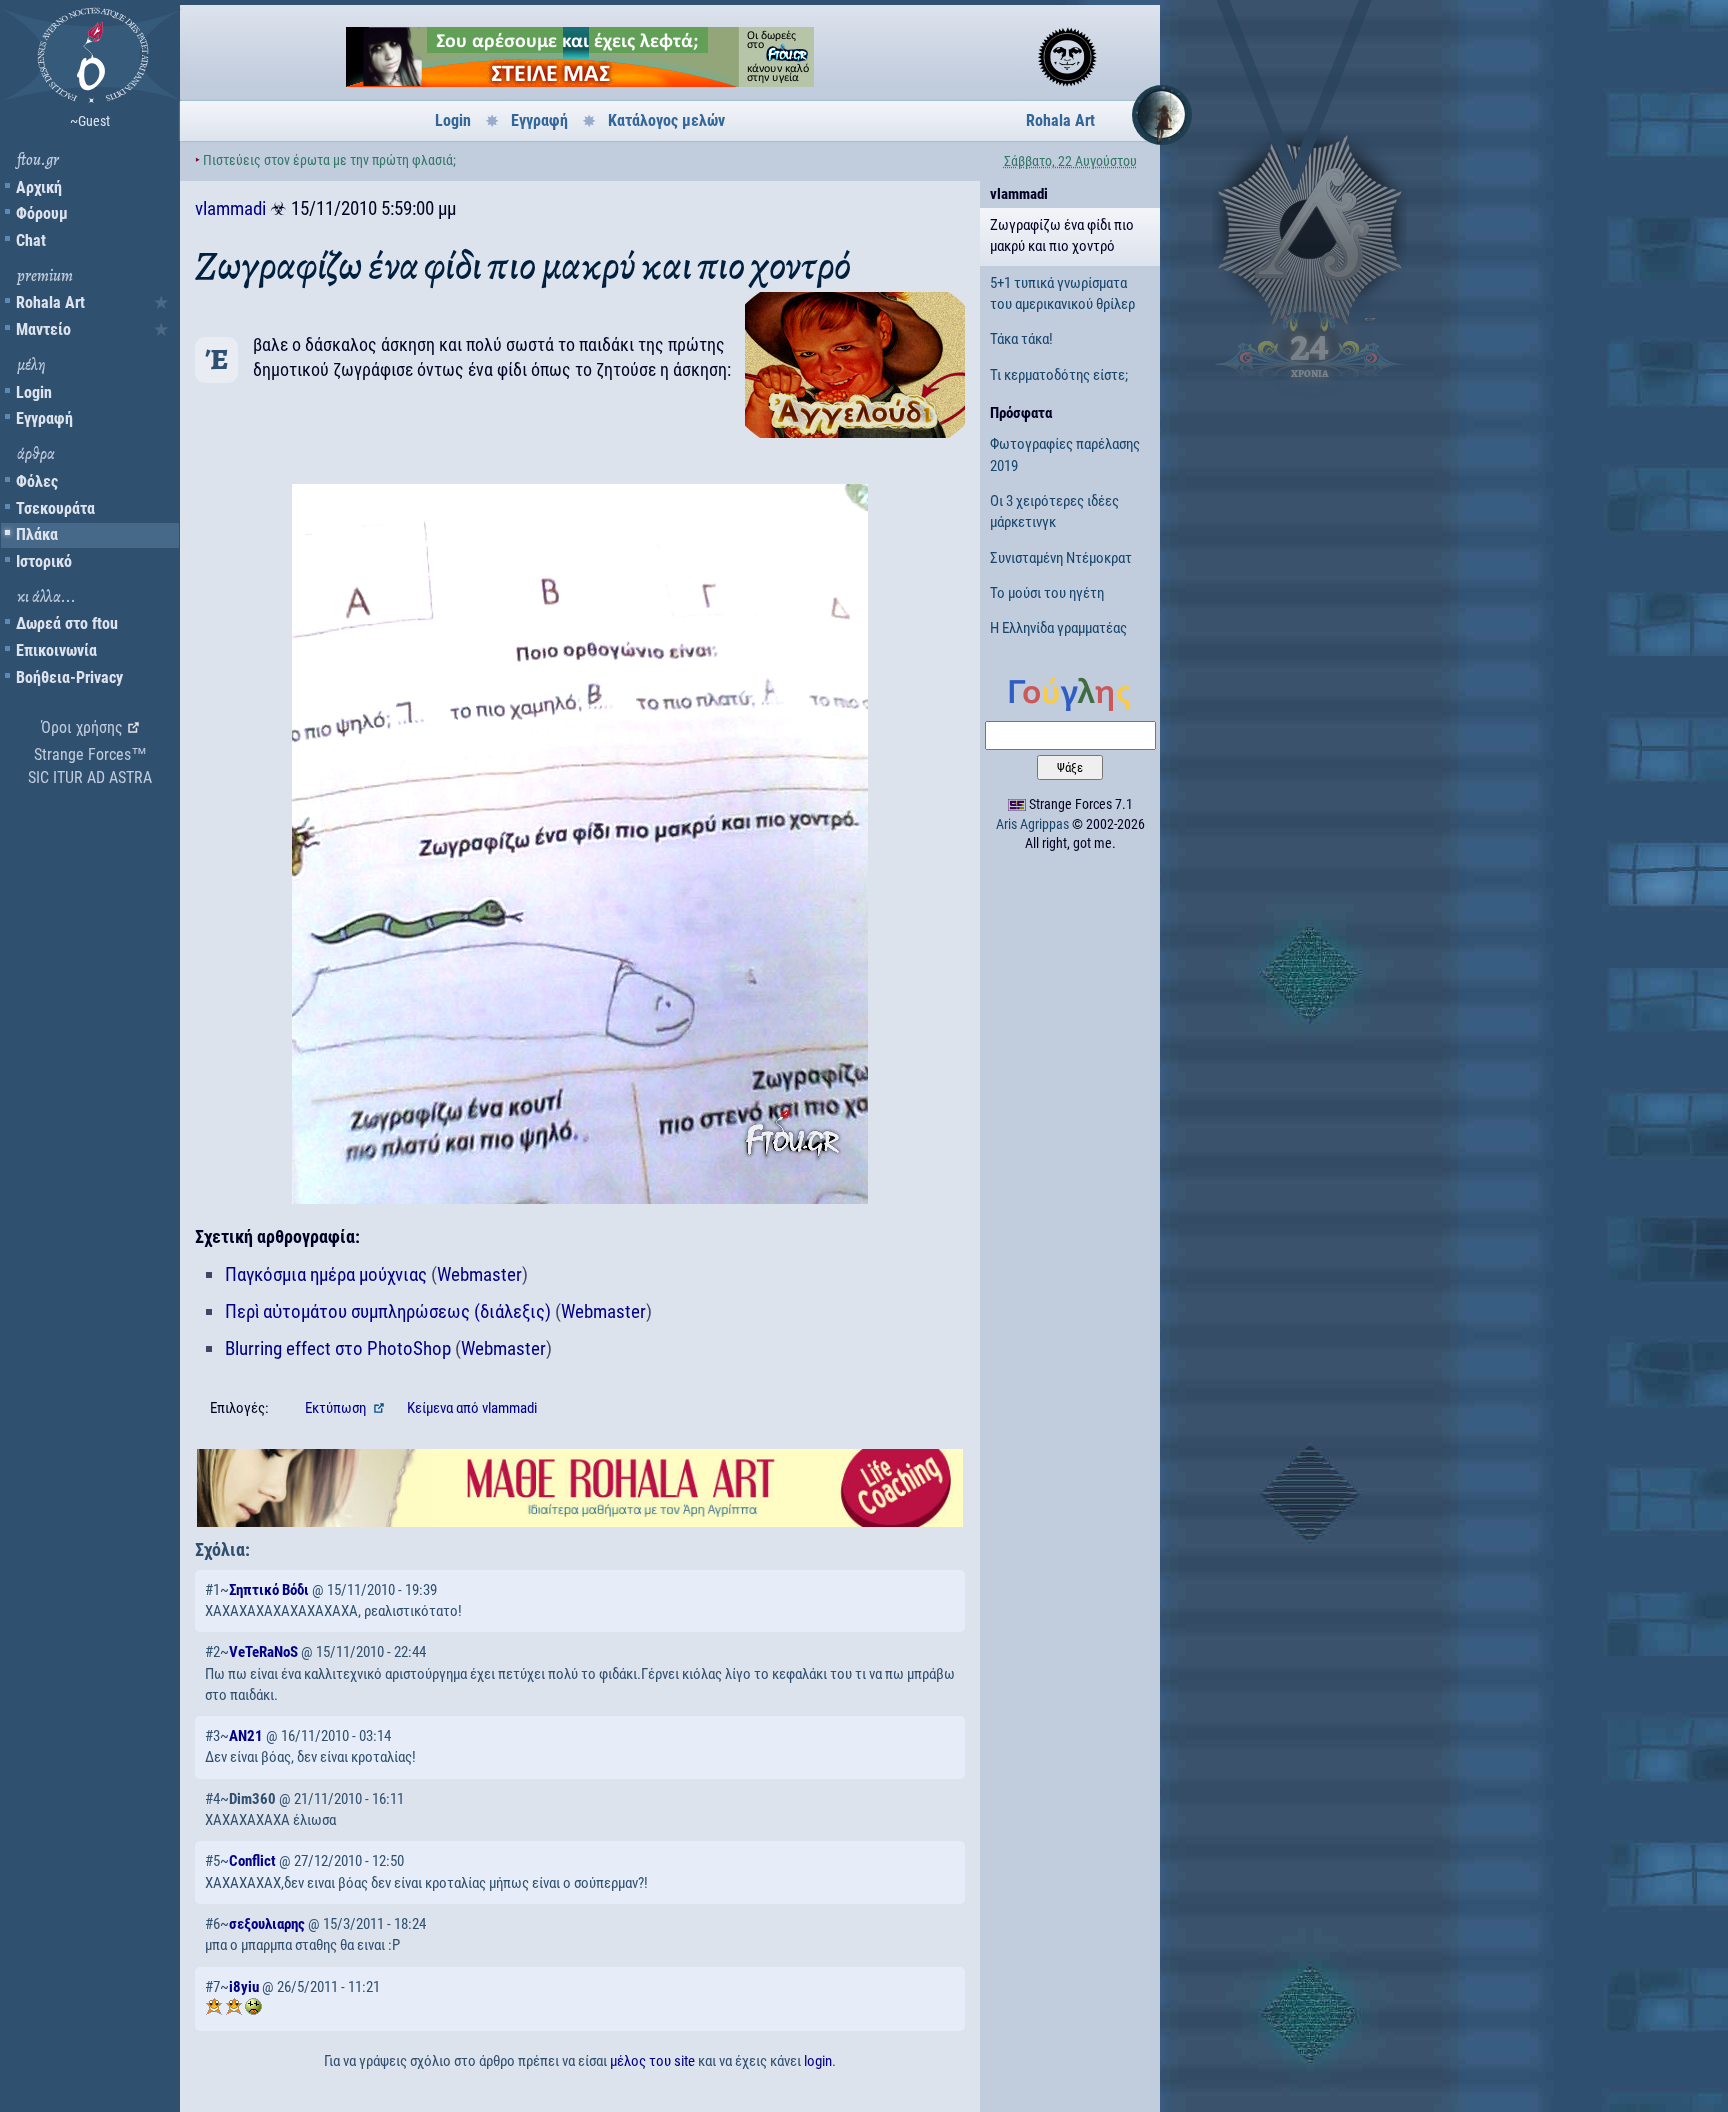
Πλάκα (37, 534)
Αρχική (39, 187)
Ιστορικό (44, 561)
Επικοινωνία (56, 650)
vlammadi (230, 208)
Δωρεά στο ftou (67, 623)
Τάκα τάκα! (1021, 339)
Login (34, 392)
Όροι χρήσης (82, 727)
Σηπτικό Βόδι (269, 1590)
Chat (31, 240)
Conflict (252, 1861)
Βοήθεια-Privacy (69, 677)
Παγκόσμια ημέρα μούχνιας (326, 1274)
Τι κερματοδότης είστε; (1059, 375)
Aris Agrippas (1032, 824)
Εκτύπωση (337, 1408)
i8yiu (244, 1987)
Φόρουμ (42, 213)
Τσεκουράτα (55, 508)
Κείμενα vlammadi (472, 1408)
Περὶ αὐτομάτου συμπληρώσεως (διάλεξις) (388, 1311)
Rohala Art (50, 302)
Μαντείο (43, 329)
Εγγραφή (44, 418)
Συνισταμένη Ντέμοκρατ (1061, 558)
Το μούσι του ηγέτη (1047, 593)
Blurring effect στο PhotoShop (338, 1348)
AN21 (246, 1736)
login (818, 2061)
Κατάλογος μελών (666, 120)
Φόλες (37, 481)
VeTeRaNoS (263, 1652)
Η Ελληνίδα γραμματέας (1058, 628)
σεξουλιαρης (267, 1924)
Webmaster (479, 1274)
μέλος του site (652, 2061)
